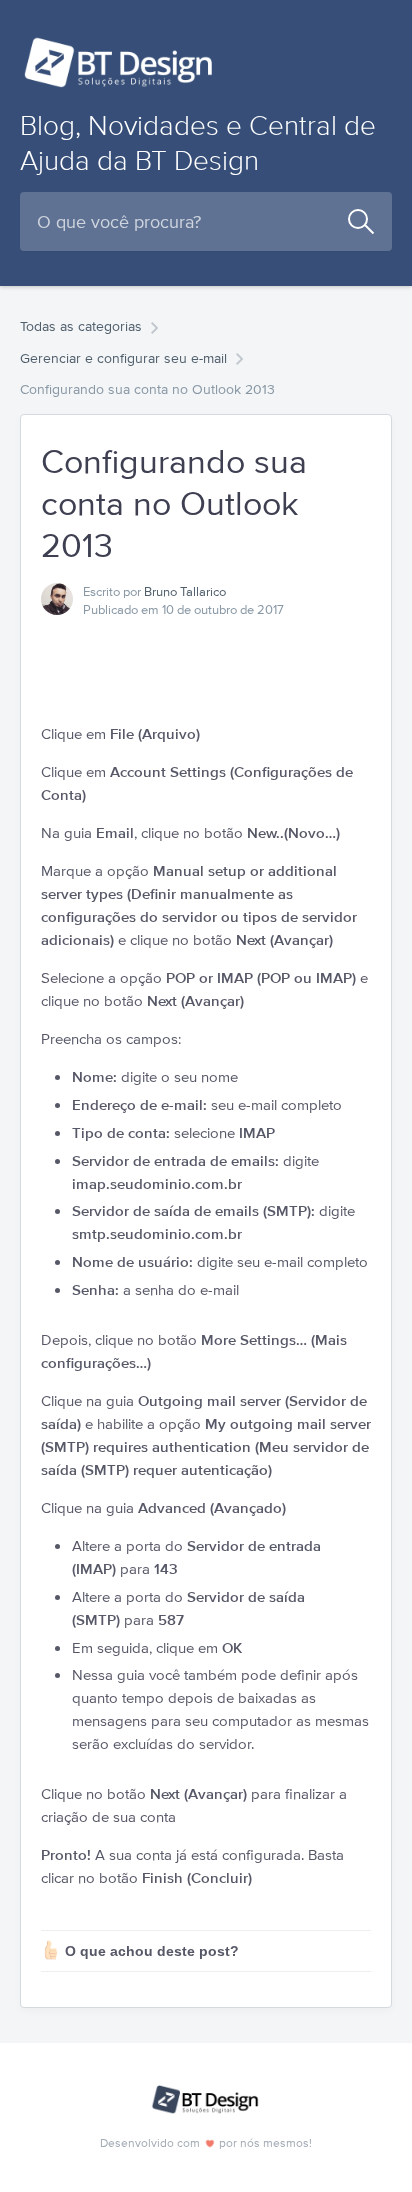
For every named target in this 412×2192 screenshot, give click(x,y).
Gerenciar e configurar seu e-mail (123, 358)
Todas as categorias (81, 326)
